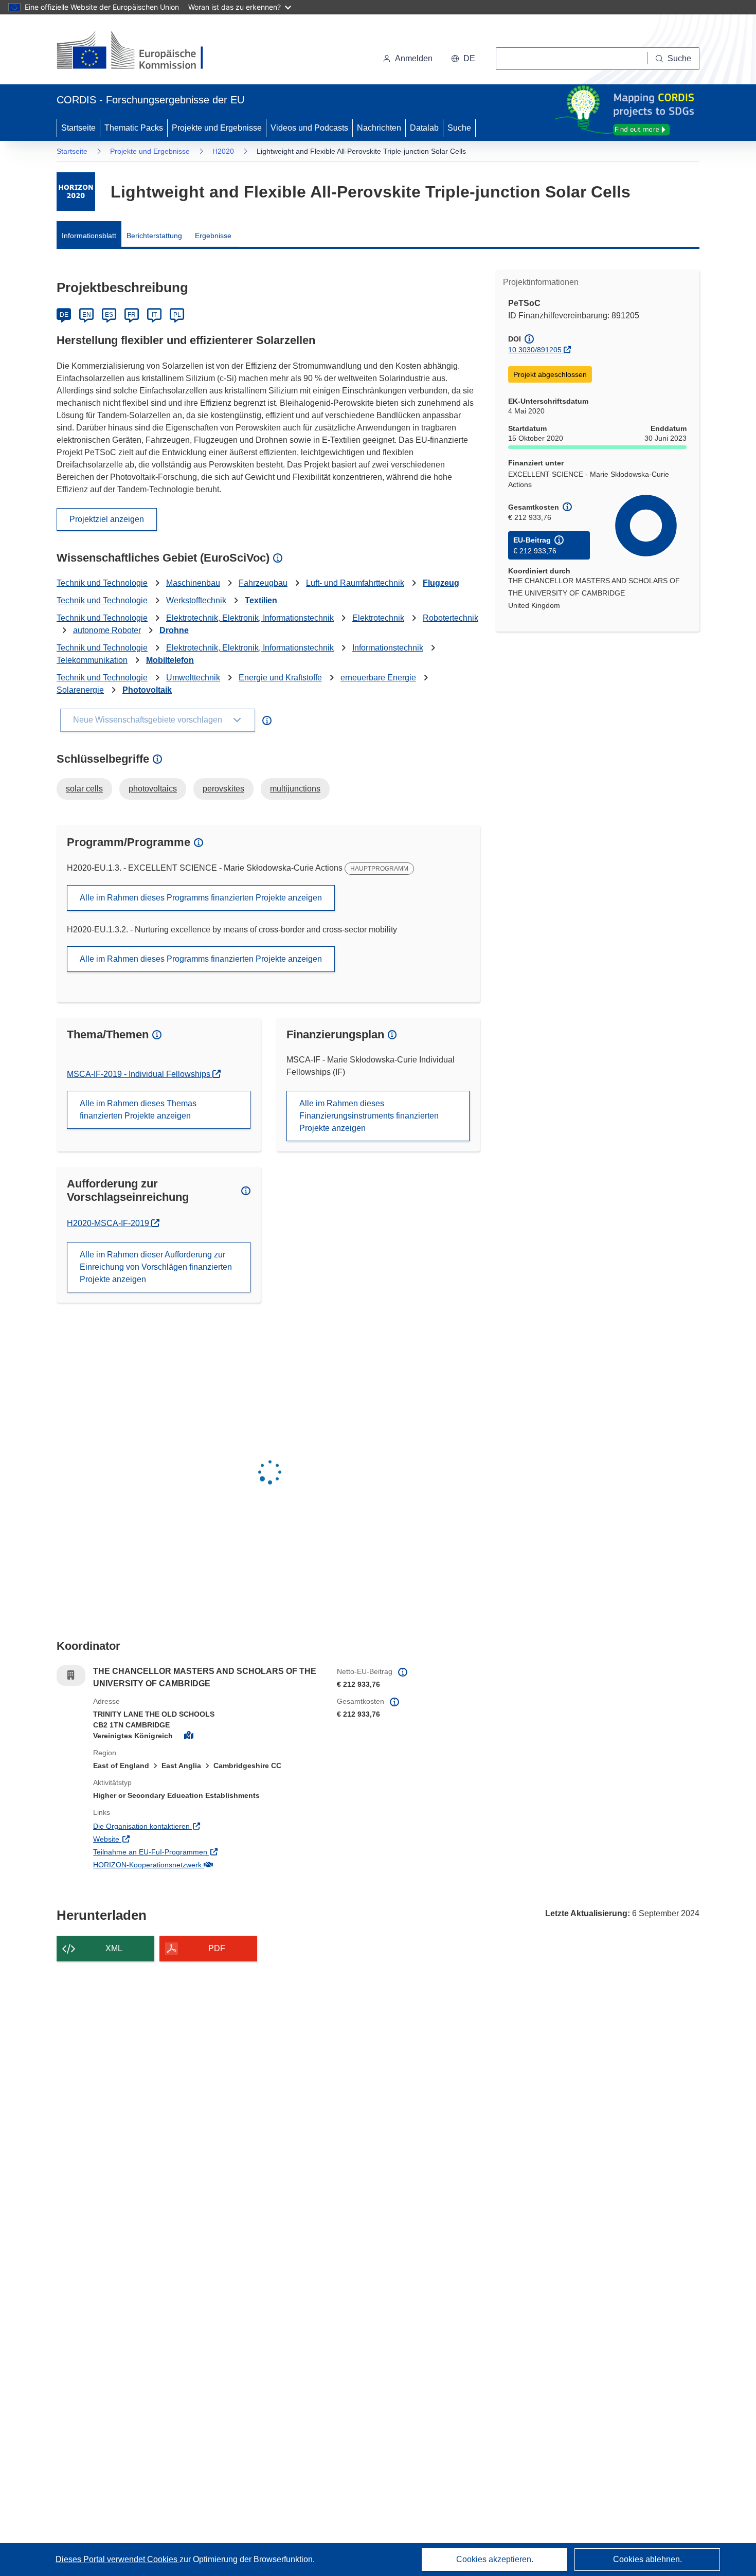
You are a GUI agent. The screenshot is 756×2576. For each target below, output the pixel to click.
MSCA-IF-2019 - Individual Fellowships (140, 1074)
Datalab (424, 128)
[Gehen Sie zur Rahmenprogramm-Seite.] (76, 192)
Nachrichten (379, 128)
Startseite (78, 128)
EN (87, 315)
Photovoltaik (147, 690)
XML (114, 1948)
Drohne (174, 630)
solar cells (84, 789)
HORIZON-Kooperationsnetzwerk (190, 1865)
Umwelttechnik (193, 678)
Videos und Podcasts (309, 128)
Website (149, 1839)
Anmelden (414, 58)
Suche (459, 128)
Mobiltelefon (170, 660)
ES (109, 315)
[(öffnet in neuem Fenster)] (140, 51)
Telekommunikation (92, 660)
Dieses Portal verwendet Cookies (118, 2559)
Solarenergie (80, 690)
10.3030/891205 (535, 350)
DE (64, 315)
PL (177, 315)
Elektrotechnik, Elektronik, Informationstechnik (250, 618)
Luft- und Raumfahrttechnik (355, 583)
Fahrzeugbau (263, 583)
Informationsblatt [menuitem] (89, 236)
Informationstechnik (388, 648)
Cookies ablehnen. (647, 2559)
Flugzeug (441, 583)
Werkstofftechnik (196, 600)
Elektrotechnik (378, 618)
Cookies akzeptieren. (495, 2559)
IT (154, 315)
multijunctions (295, 789)
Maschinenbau (193, 583)
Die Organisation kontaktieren (184, 1826)
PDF (217, 1948)
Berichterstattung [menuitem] (154, 236)
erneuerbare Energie (378, 678)
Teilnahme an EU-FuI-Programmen (193, 1852)
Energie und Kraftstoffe (280, 678)
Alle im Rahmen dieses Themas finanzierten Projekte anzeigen (138, 1110)
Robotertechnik (451, 618)
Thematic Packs (134, 128)
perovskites (223, 789)
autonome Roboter (107, 630)
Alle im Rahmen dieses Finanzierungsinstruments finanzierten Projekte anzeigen (369, 1116)
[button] (463, 59)
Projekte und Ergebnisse (217, 128)
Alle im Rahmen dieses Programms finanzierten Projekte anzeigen (201, 898)
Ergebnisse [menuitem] (213, 236)
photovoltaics (153, 789)
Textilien (261, 600)
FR (132, 315)
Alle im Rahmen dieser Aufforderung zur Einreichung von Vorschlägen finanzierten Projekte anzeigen (156, 1267)
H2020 (223, 151)
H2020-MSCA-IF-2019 (112, 1223)
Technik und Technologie (102, 583)
